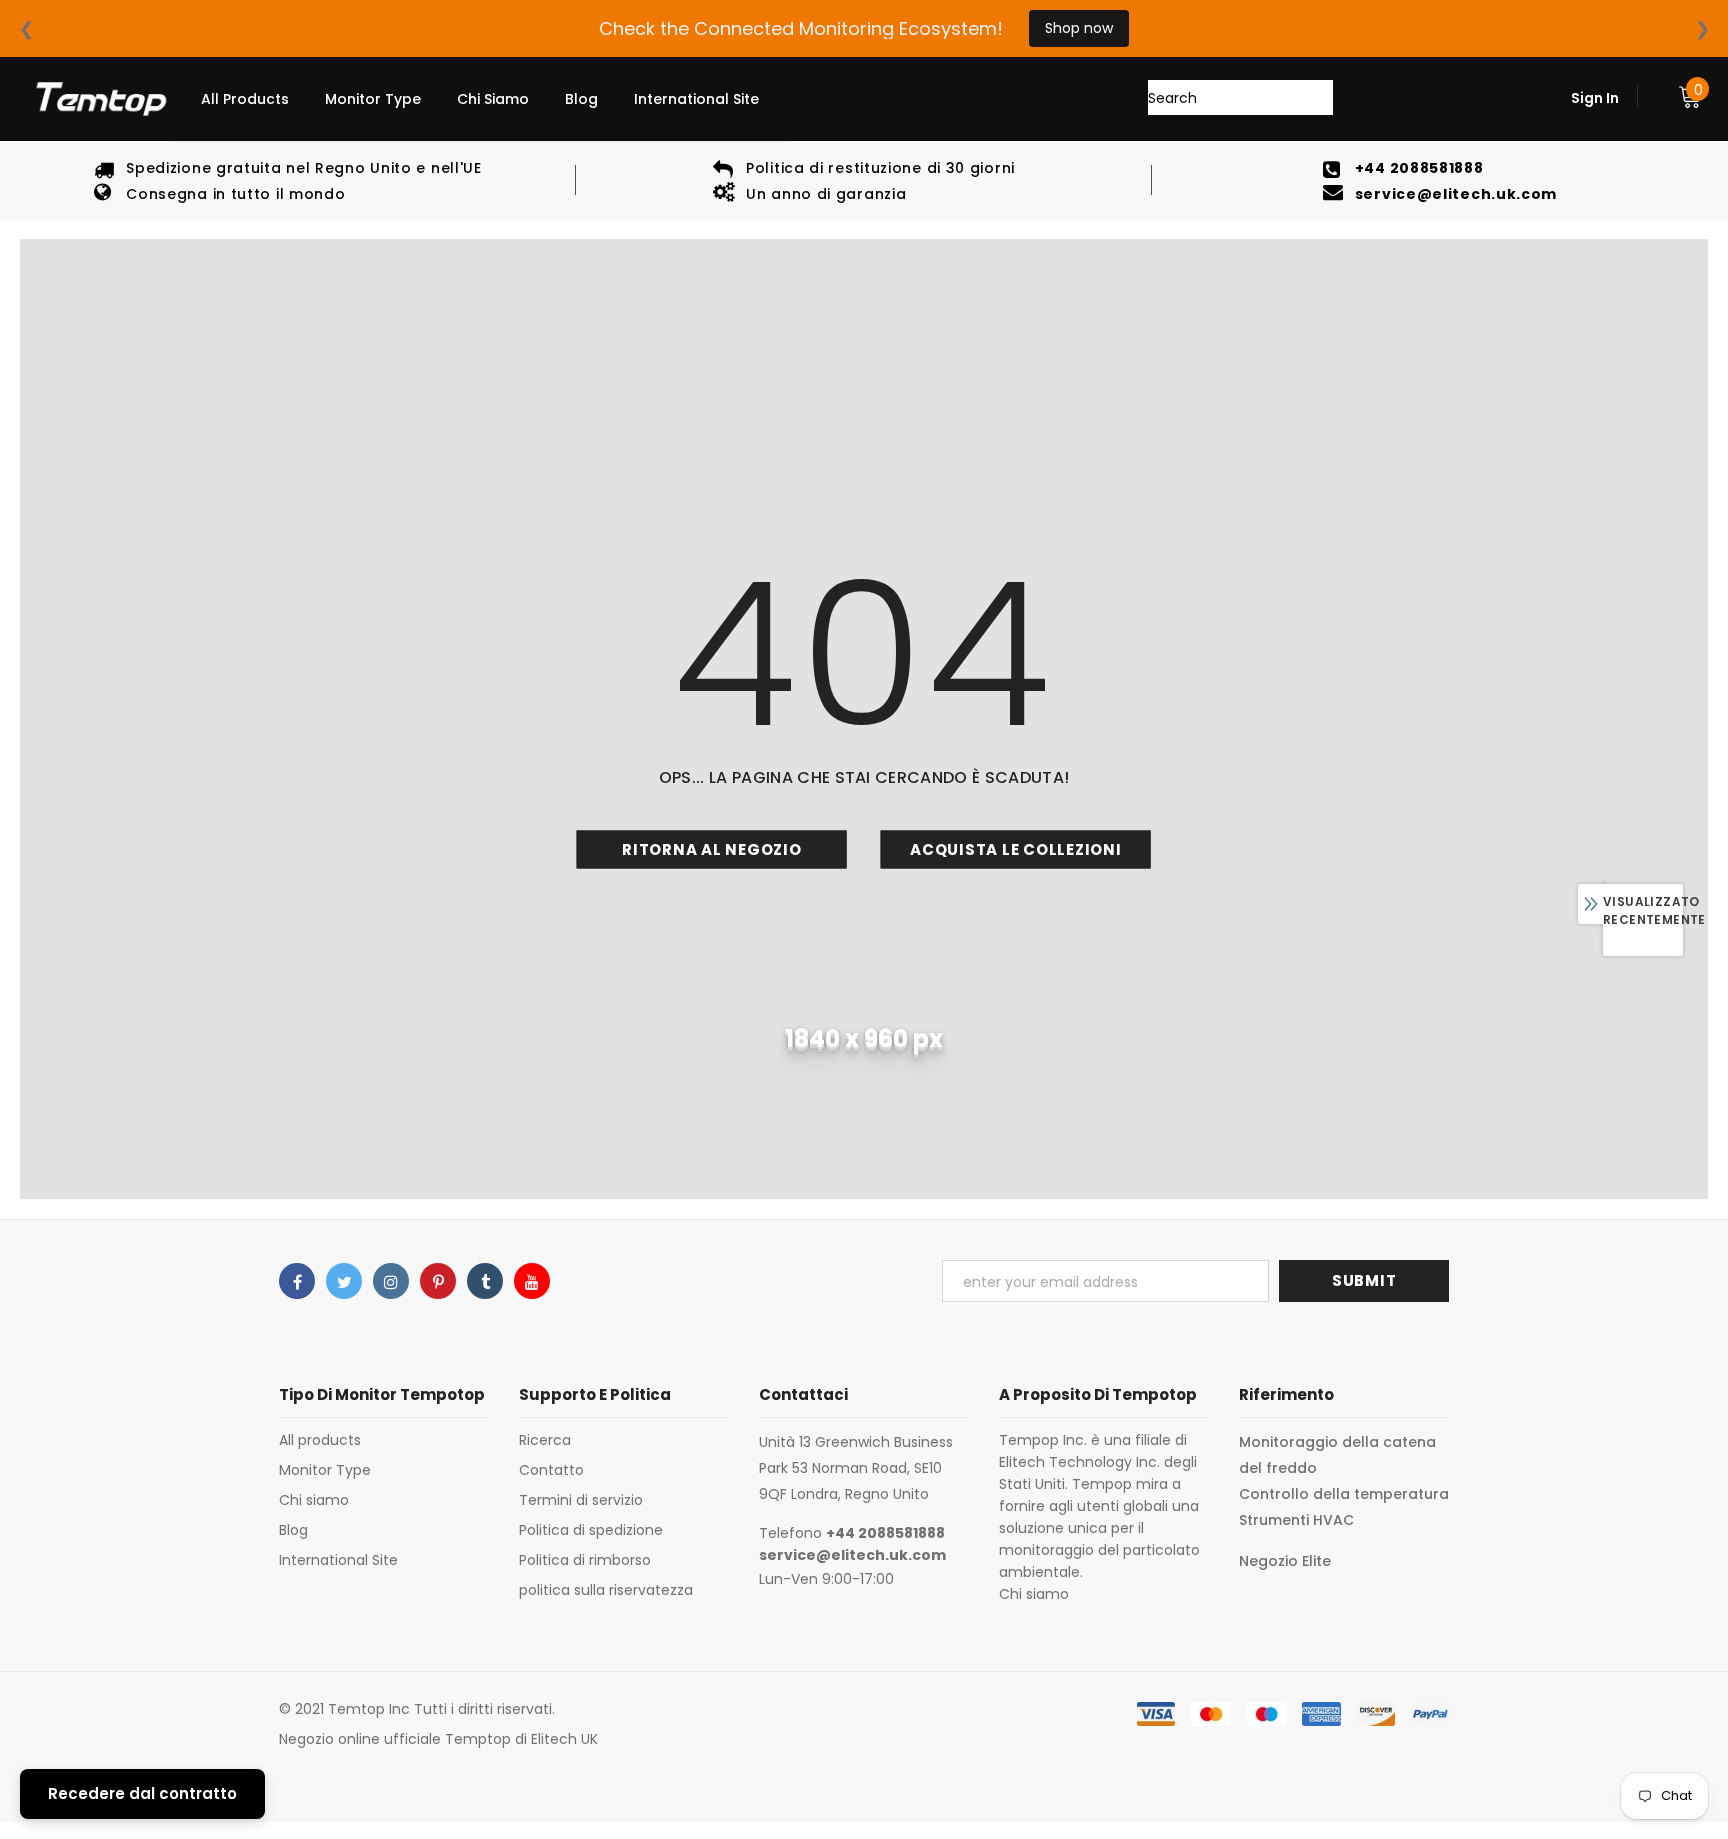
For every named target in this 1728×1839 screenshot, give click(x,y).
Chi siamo (1034, 1594)
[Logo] (100, 99)
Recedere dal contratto (142, 1793)
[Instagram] (391, 1281)
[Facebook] (297, 1281)
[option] (288, 180)
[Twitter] (344, 1281)
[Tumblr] (485, 1281)
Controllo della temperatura (1344, 1494)
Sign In (1595, 98)
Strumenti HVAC (1296, 1520)
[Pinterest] (438, 1281)
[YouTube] (532, 1281)
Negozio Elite (1285, 1561)
